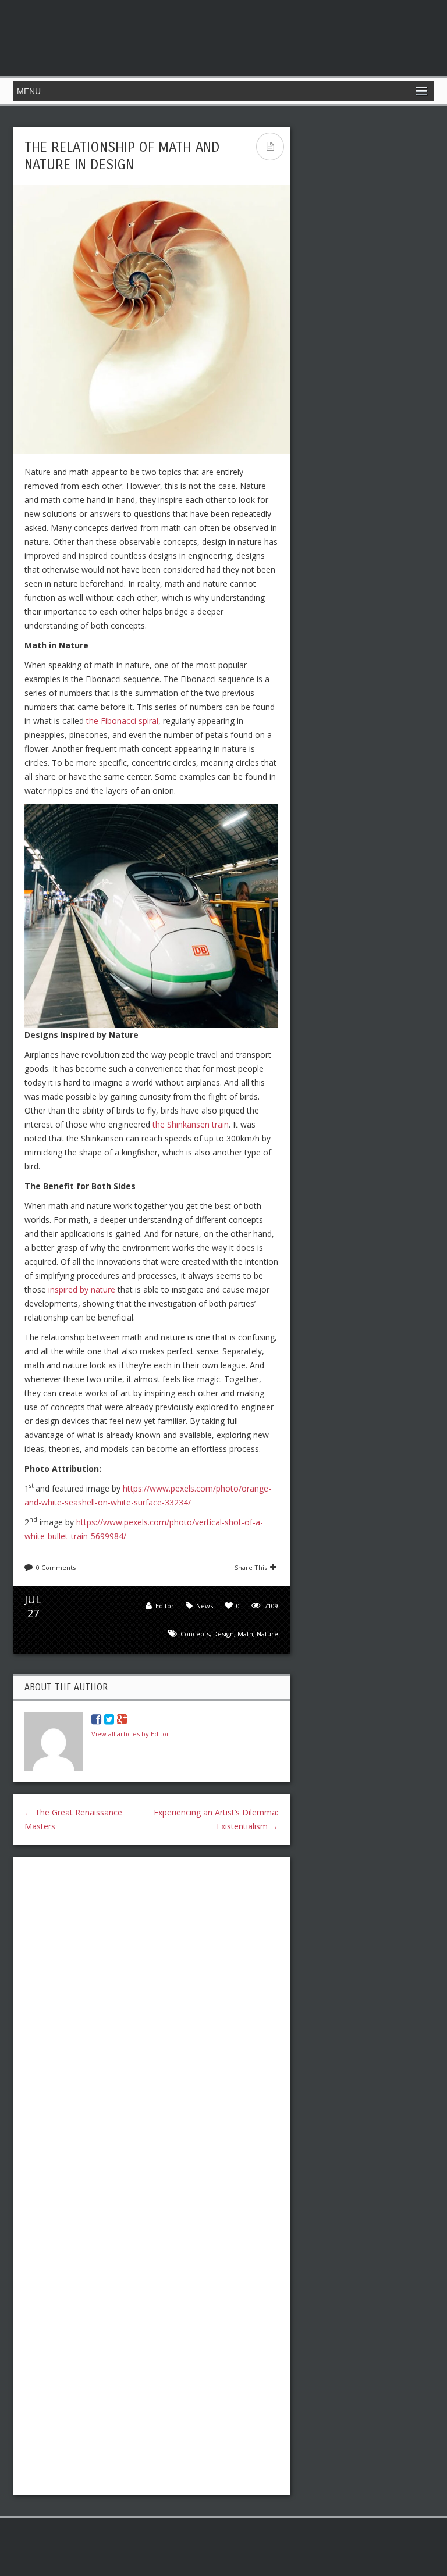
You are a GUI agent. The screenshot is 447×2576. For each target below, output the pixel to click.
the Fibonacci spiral (122, 721)
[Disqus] (151, 2016)
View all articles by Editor (130, 1734)
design (223, 1634)
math (245, 1634)
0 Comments (56, 1567)
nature (267, 1634)
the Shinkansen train (191, 1124)
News (205, 1606)
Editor (165, 1606)
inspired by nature (82, 1289)
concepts (195, 1634)
